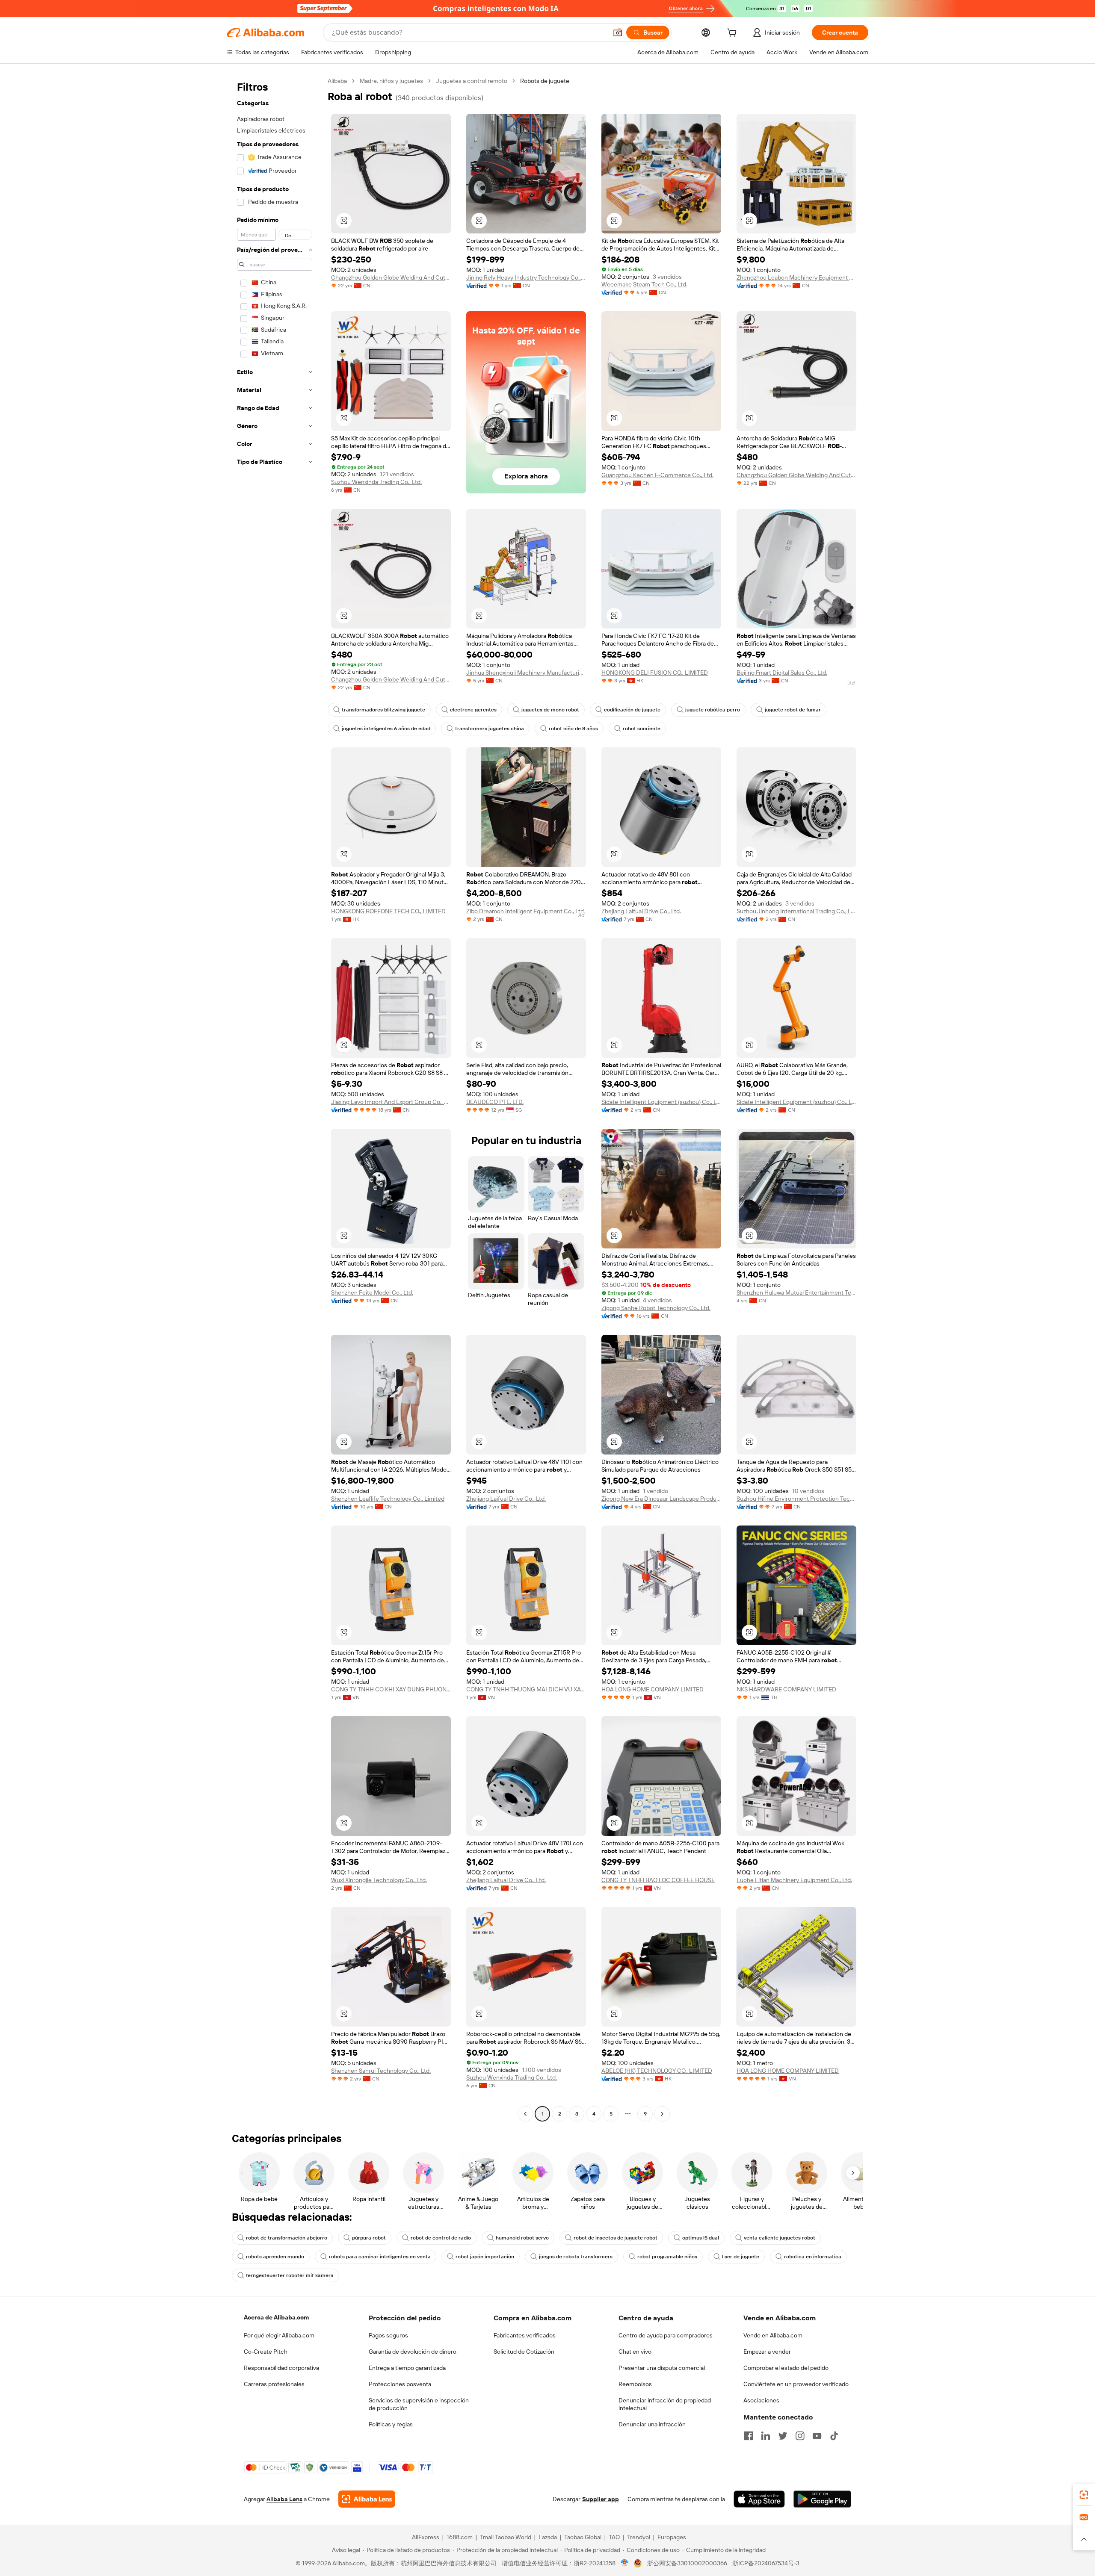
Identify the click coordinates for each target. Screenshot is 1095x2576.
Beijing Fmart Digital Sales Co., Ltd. (782, 673)
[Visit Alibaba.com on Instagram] (800, 2436)
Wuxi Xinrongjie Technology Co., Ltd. (379, 1880)
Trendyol (639, 2537)
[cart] (734, 34)
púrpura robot (369, 2238)
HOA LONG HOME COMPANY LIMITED (653, 1689)
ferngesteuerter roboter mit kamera (290, 2275)
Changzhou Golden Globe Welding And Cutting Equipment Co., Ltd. (391, 277)
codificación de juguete (632, 710)
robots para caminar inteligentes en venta (380, 2257)
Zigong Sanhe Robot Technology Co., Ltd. (656, 1308)
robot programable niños (667, 2257)
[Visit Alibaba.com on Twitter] (783, 2436)
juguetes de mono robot (550, 710)
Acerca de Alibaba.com (276, 2317)
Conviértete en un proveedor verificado (796, 2384)
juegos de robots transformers (576, 2257)
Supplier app (601, 2499)
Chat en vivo (635, 2352)
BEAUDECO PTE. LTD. (495, 1102)
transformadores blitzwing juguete (383, 710)
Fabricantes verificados (525, 2335)
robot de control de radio (441, 2238)
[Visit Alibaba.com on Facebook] (749, 2436)
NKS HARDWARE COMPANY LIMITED (786, 1689)
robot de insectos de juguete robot (616, 2238)
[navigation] (275, 1098)
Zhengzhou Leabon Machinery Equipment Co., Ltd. (796, 277)
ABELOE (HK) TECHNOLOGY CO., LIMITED (657, 2071)
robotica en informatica (813, 2257)
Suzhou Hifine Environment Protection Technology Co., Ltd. (796, 1499)
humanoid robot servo (522, 2238)
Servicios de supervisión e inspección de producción (419, 2404)
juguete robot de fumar (793, 710)
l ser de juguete (741, 2257)
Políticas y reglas (391, 2424)
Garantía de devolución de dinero (413, 2352)
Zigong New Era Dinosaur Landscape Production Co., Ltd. (661, 1499)
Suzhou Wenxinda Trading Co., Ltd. (376, 482)
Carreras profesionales (274, 2384)
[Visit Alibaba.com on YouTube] (817, 2436)
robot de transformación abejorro (287, 2238)
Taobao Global (583, 2537)
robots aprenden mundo (275, 2257)
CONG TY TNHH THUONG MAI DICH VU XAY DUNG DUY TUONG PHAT (526, 1689)
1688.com (460, 2537)
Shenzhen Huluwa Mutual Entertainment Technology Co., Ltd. (796, 1292)
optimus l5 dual (701, 2238)
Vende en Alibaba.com (773, 2335)
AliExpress (426, 2537)
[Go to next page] (662, 2114)
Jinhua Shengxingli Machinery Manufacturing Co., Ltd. (526, 673)
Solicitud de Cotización (524, 2352)
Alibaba (337, 81)
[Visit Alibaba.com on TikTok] (834, 2436)
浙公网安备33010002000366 (687, 2563)
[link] (1084, 2495)
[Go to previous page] (525, 2114)
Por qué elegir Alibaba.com (279, 2335)
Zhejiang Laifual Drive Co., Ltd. (641, 911)
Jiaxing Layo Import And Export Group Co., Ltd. (391, 1102)
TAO (614, 2537)
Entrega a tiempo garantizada (407, 2368)
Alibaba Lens (284, 2499)
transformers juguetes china (490, 729)
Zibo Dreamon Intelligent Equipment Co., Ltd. (526, 911)
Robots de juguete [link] (545, 81)
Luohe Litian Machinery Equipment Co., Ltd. (794, 1880)
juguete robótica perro (713, 710)
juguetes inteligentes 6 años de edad (386, 729)
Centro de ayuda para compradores (666, 2335)
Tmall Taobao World (506, 2537)
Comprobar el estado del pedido (786, 2368)
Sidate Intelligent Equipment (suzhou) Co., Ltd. (661, 1102)
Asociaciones (761, 2400)
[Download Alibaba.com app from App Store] (759, 2499)
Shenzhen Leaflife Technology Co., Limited (388, 1499)
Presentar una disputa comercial (662, 2368)
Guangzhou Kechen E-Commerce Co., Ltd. (657, 475)
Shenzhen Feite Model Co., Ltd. (372, 1292)
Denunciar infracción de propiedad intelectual (665, 2404)
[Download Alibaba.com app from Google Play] (822, 2499)
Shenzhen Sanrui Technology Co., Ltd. (381, 2071)
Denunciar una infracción (652, 2424)
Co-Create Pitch (266, 2352)
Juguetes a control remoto (472, 81)
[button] (618, 32)
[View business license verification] (625, 2563)
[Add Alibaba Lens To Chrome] (367, 2499)
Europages (672, 2537)
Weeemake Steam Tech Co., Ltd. (644, 284)
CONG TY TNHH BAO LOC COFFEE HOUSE (658, 1880)
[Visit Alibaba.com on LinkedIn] (766, 2436)
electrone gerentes (473, 710)
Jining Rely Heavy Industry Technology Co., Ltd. (526, 277)
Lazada (548, 2537)
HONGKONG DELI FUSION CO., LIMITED (655, 673)
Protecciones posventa (400, 2384)
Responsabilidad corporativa (281, 2368)
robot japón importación (485, 2257)
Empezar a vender (767, 2352)
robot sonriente (642, 729)
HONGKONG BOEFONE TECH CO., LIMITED (388, 911)
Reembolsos (635, 2384)
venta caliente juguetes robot (780, 2238)
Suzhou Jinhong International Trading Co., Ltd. (796, 911)
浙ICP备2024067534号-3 (766, 2563)
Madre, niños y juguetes (391, 81)
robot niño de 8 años (573, 729)
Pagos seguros (388, 2335)
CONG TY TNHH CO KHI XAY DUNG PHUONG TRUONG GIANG (391, 1689)
